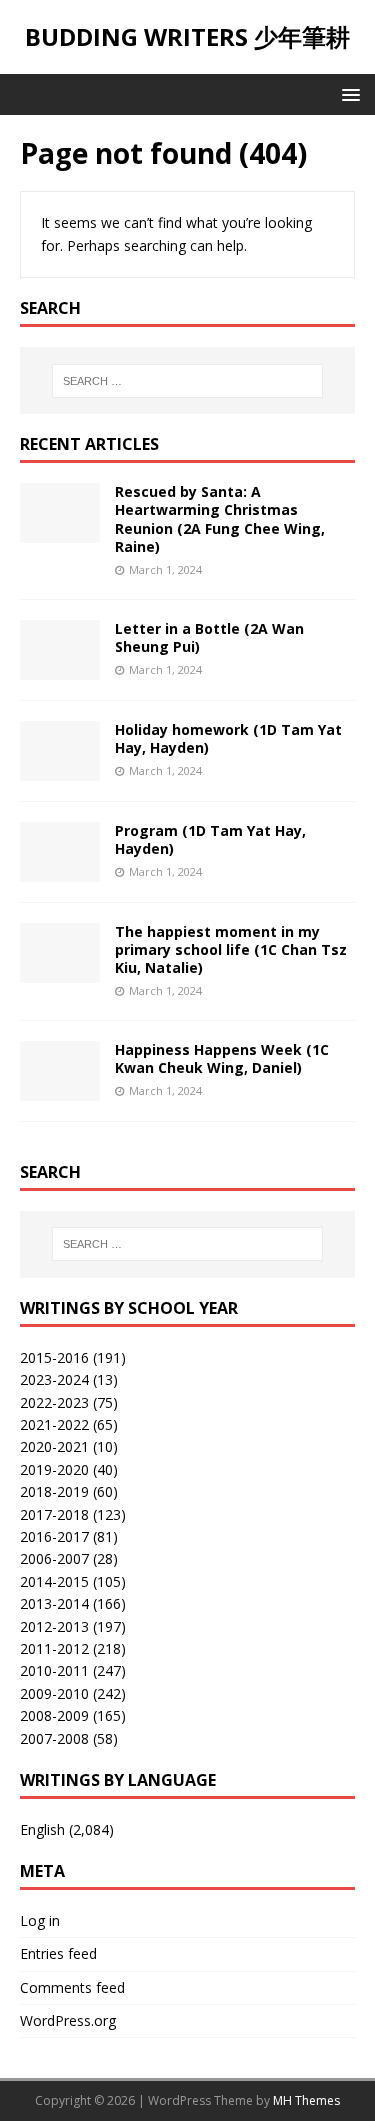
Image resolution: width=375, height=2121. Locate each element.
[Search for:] (188, 381)
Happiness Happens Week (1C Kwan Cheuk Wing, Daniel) (222, 1058)
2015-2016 (54, 1357)
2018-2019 (54, 1491)
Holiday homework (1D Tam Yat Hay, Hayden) (228, 738)
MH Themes (306, 2100)
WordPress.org (68, 2020)
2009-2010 (54, 1693)
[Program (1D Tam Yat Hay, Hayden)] (60, 869)
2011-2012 (54, 1648)
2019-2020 (54, 1469)
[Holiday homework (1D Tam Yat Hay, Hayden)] (60, 768)
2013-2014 (54, 1603)
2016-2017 (54, 1536)
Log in (40, 1920)
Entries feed (58, 1953)
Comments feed (72, 1987)
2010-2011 (54, 1670)
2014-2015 (54, 1581)
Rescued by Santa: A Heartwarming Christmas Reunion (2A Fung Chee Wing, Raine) (220, 519)
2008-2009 (54, 1715)
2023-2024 (54, 1379)
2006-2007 (54, 1558)
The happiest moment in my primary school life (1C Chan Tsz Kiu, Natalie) (231, 949)
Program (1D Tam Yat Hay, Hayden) (210, 839)
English (42, 1829)
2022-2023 (54, 1402)
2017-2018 (54, 1514)
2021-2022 (54, 1424)
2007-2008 (54, 1738)
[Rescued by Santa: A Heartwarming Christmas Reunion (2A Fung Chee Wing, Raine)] (60, 531)
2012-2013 (54, 1626)
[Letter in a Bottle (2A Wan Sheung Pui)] (60, 667)
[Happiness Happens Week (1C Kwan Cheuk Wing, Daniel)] (60, 1088)
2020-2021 (54, 1446)
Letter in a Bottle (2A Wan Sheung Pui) (209, 637)
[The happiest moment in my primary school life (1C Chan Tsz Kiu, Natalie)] (60, 970)
